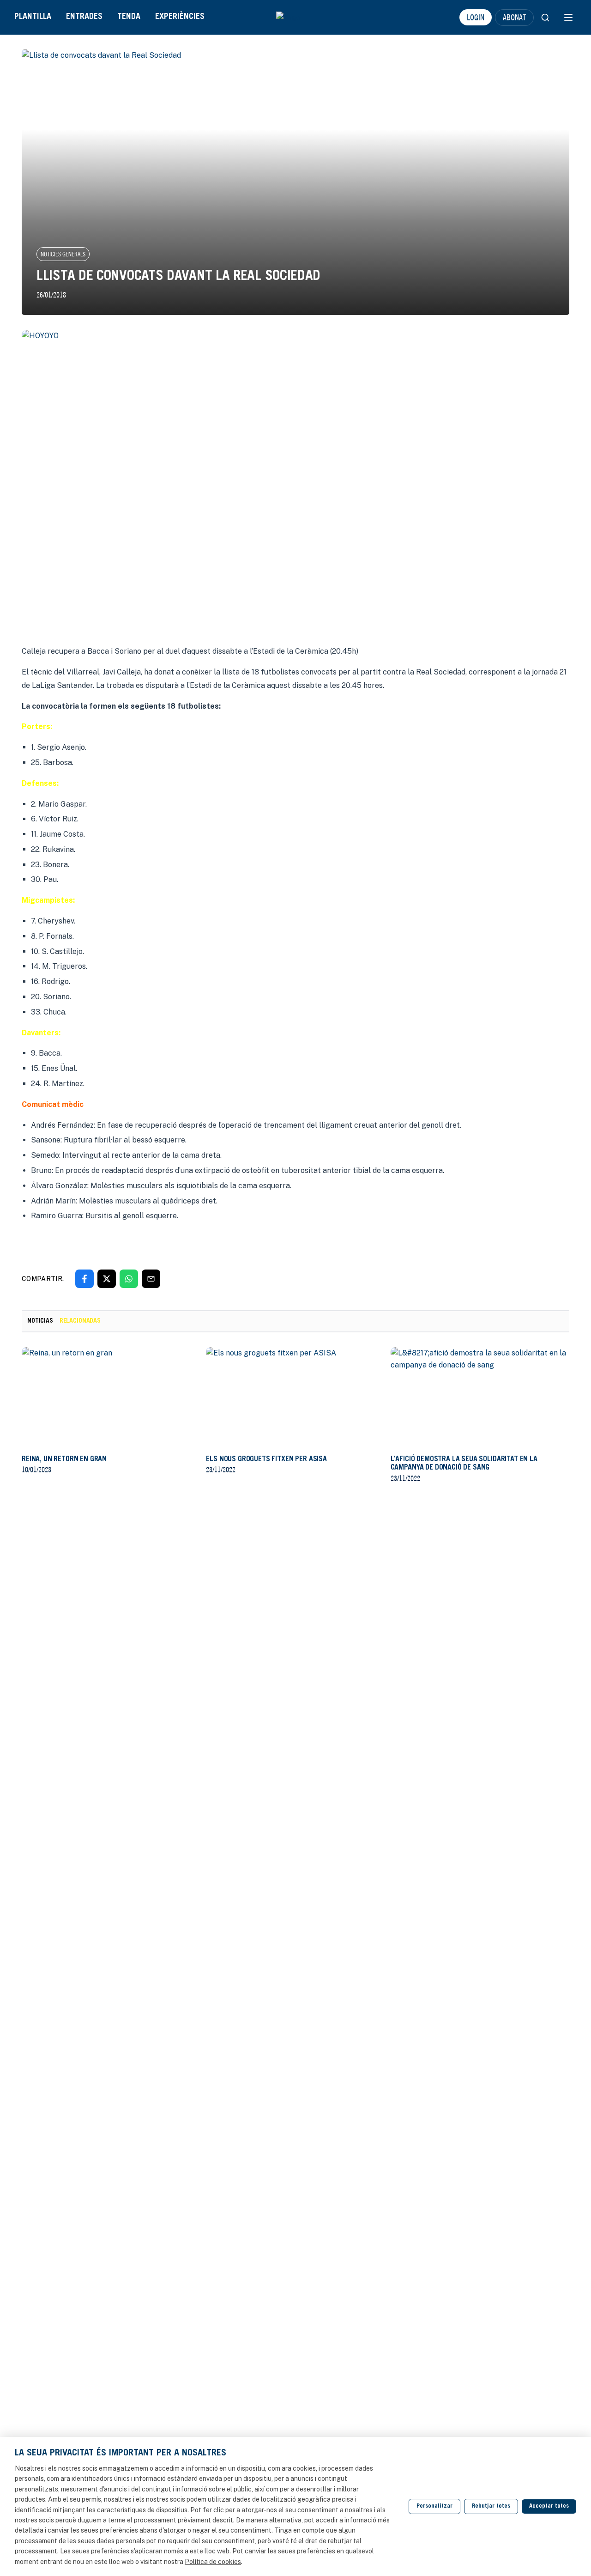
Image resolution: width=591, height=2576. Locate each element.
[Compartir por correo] (151, 1279)
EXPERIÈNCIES (180, 17)
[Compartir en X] (107, 1279)
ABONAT (514, 17)
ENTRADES (84, 17)
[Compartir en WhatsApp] (129, 1279)
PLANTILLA (33, 17)
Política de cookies (213, 2562)
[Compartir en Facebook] (84, 1279)
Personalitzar (434, 2506)
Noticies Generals (63, 254)
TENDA (129, 17)
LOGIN (476, 17)
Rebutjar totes (491, 2506)
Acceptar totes (549, 2506)
